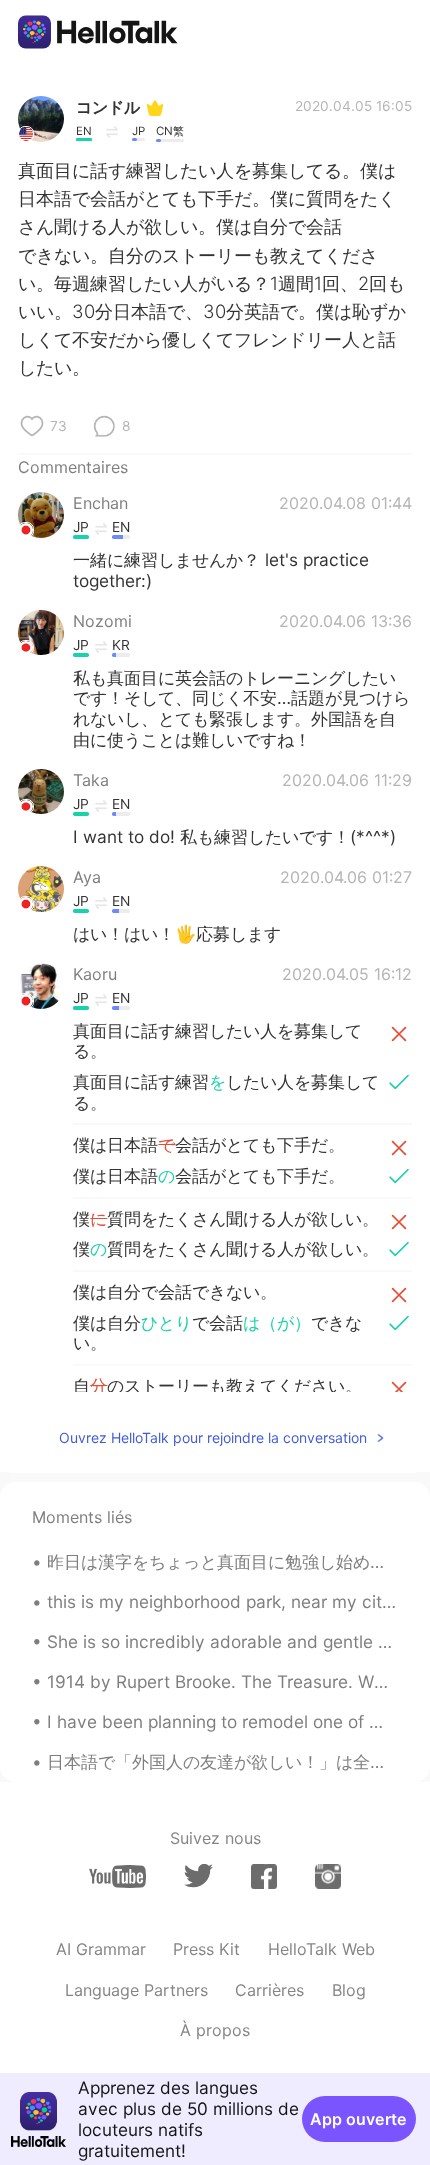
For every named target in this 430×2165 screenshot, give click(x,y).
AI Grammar (101, 1949)
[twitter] (198, 1876)
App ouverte (358, 2119)
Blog (349, 1990)
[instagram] (328, 1876)
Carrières (269, 1990)
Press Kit (206, 1949)
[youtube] (117, 1876)
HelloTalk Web (321, 1949)
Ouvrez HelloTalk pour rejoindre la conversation (213, 1437)
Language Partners (136, 1990)
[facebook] (264, 1876)
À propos (215, 2030)
